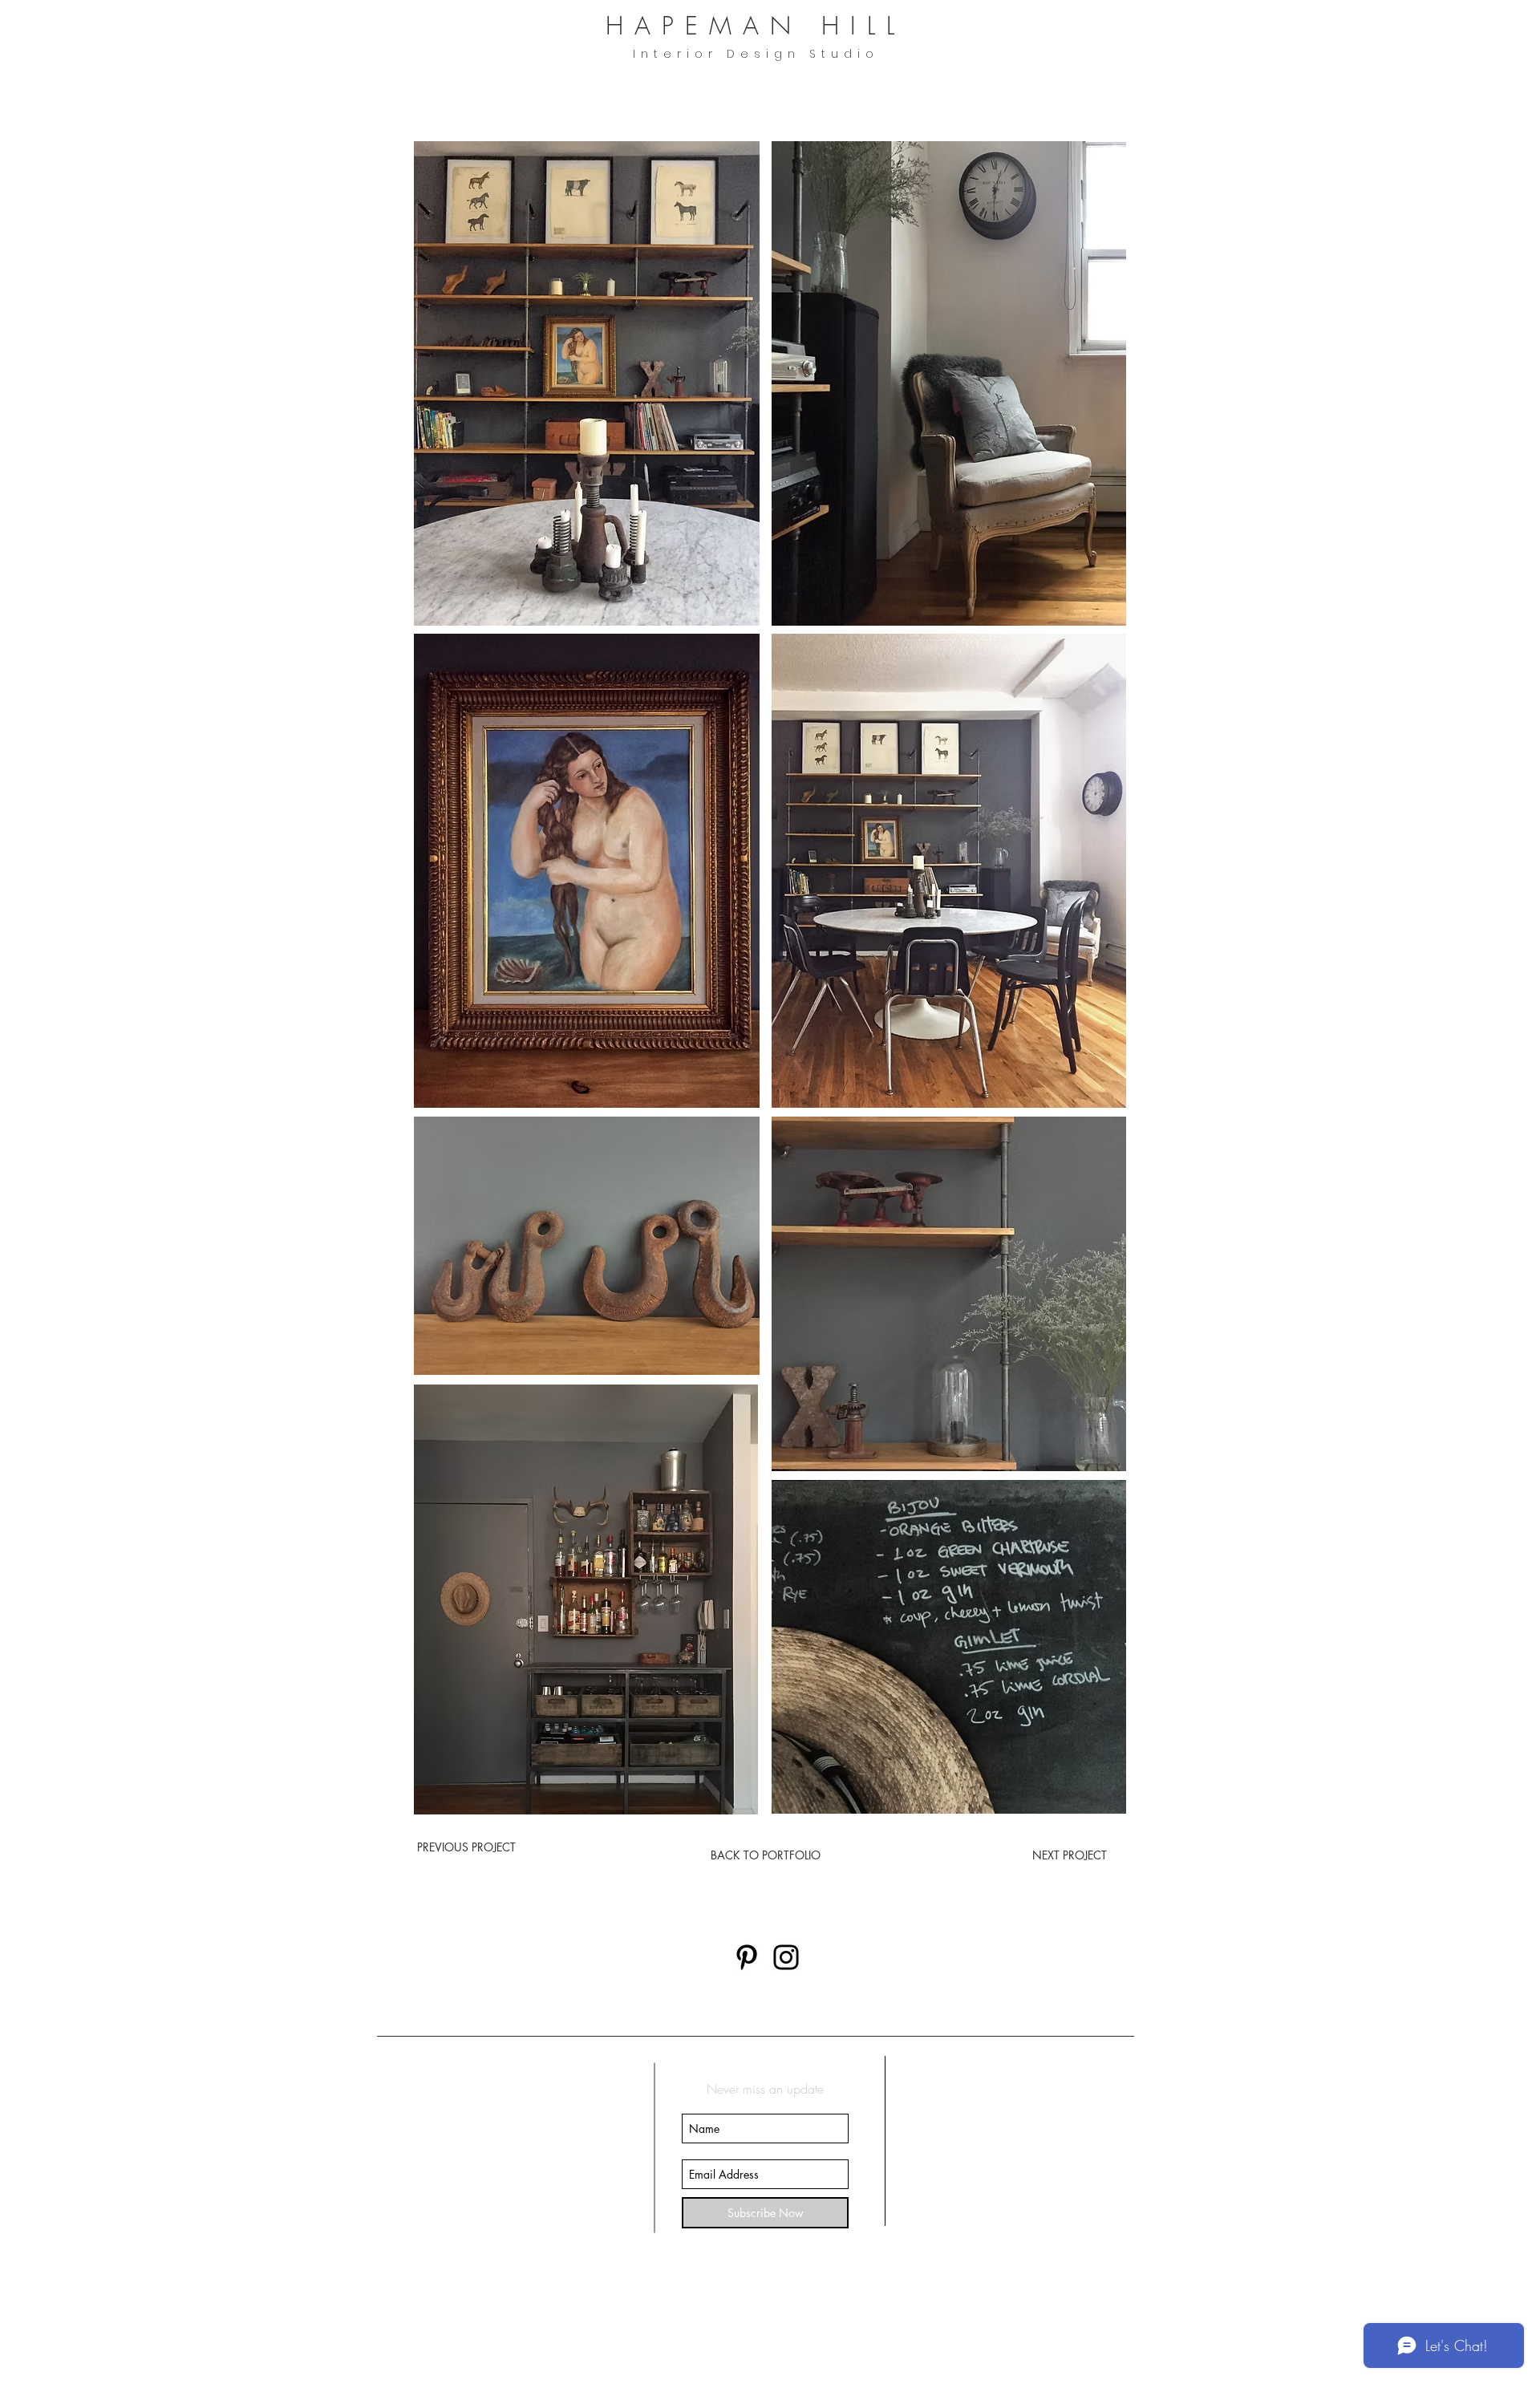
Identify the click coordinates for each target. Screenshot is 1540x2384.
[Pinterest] (747, 1957)
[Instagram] (786, 1957)
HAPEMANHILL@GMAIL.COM (497, 2305)
